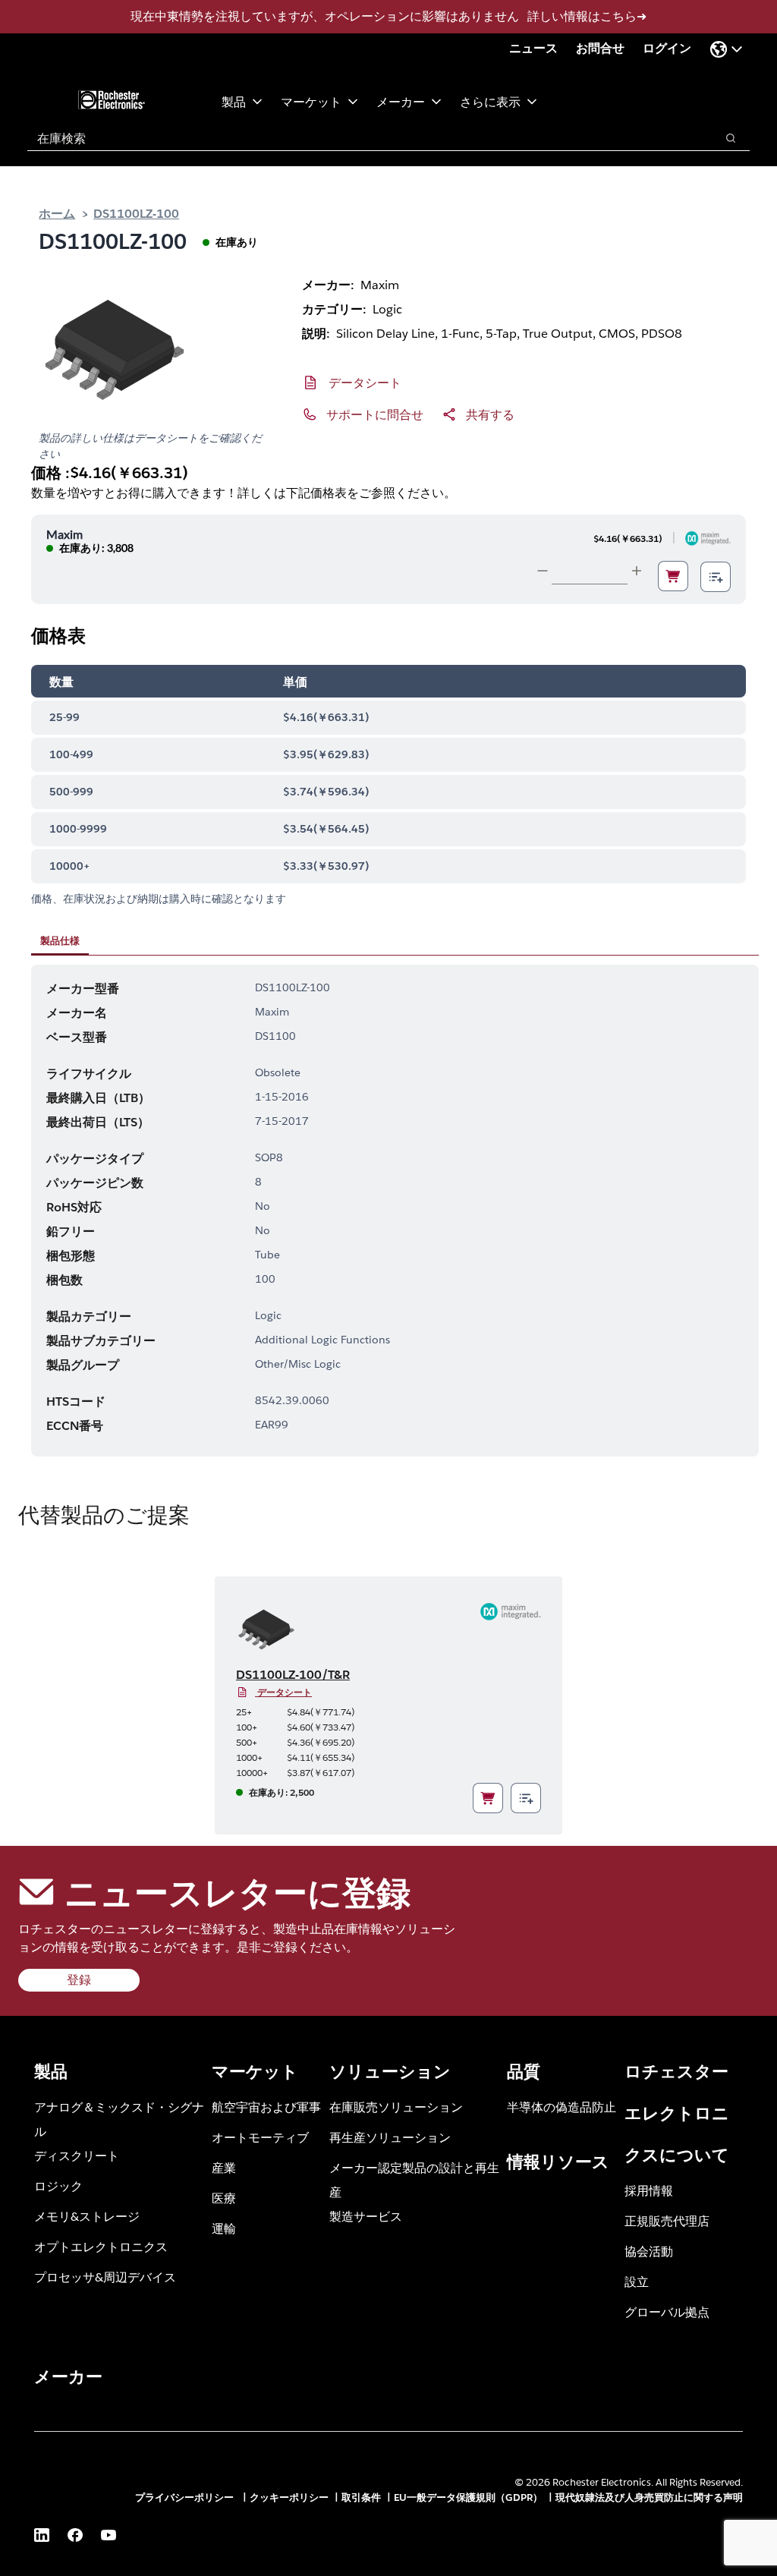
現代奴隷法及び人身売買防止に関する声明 (649, 2497)
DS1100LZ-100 (136, 213)
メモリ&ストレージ (87, 2216)
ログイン (667, 48)
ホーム (57, 213)
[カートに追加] (673, 576)
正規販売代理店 (667, 2220)
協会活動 (649, 2251)
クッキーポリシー (289, 2497)
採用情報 (649, 2190)
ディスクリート (77, 2155)
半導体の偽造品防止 (562, 2107)
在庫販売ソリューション (396, 2107)
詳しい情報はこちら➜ (587, 16)
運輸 (224, 2228)
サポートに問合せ (375, 414)
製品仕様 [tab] (60, 940)
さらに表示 (490, 101)
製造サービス (366, 2216)
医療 (224, 2198)
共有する (490, 414)
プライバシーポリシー (186, 2497)
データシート (365, 382)
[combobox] (364, 138)
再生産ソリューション (390, 2137)
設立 (637, 2281)
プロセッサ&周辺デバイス (105, 2277)
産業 (224, 2167)
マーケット (311, 101)
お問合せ (600, 48)
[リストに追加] (716, 577)
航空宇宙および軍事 (266, 2107)
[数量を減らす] (543, 571)
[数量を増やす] (637, 571)
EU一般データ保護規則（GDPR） (468, 2497)
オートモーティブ (260, 2137)
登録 (79, 1980)
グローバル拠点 (667, 2311)
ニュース (533, 48)
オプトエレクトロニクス (101, 2246)
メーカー (401, 101)
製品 (234, 101)
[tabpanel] (395, 1211)
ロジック (58, 2186)
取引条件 (361, 2497)
